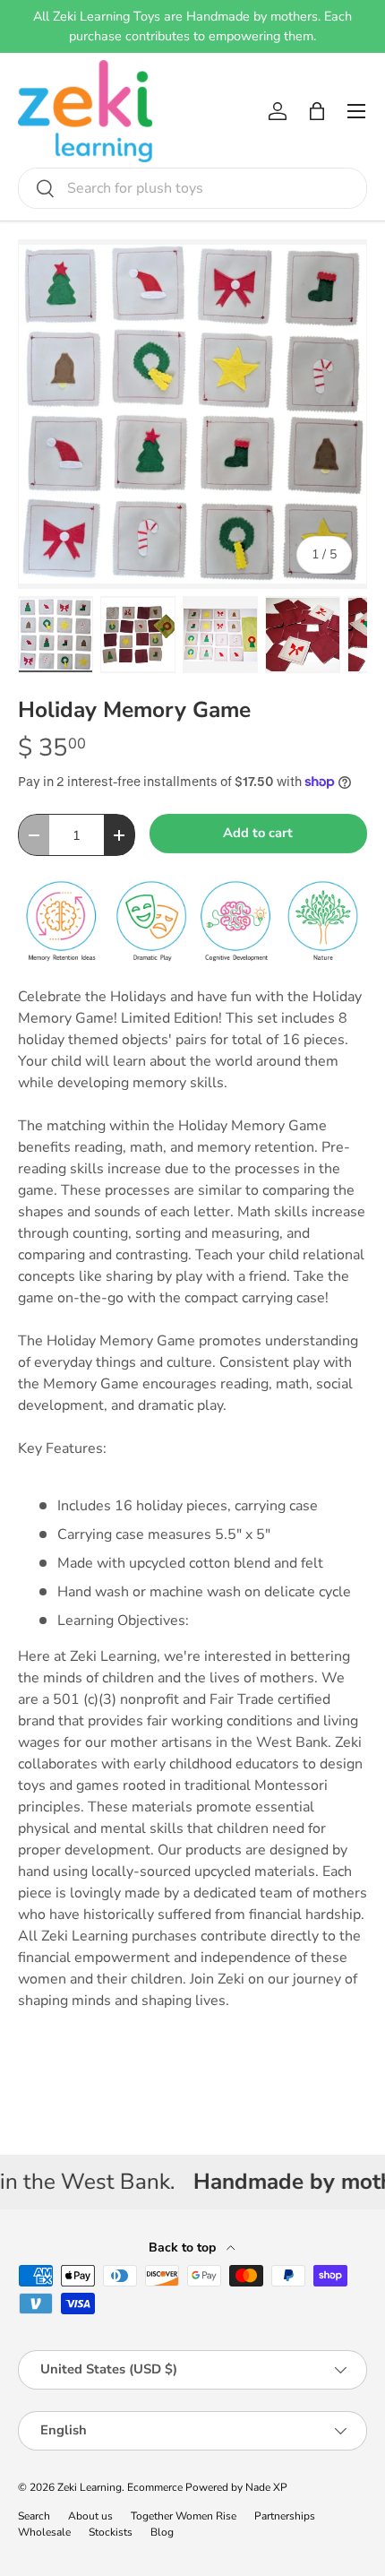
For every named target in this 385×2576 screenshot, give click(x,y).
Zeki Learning (90, 2487)
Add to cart (258, 833)
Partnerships (285, 2516)
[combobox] (192, 188)
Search (34, 2516)
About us (90, 2516)
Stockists (111, 2532)
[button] (317, 111)
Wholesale (44, 2532)
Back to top (184, 2248)
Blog (162, 2532)
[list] (192, 414)
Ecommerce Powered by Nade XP (207, 2487)
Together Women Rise (184, 2516)
